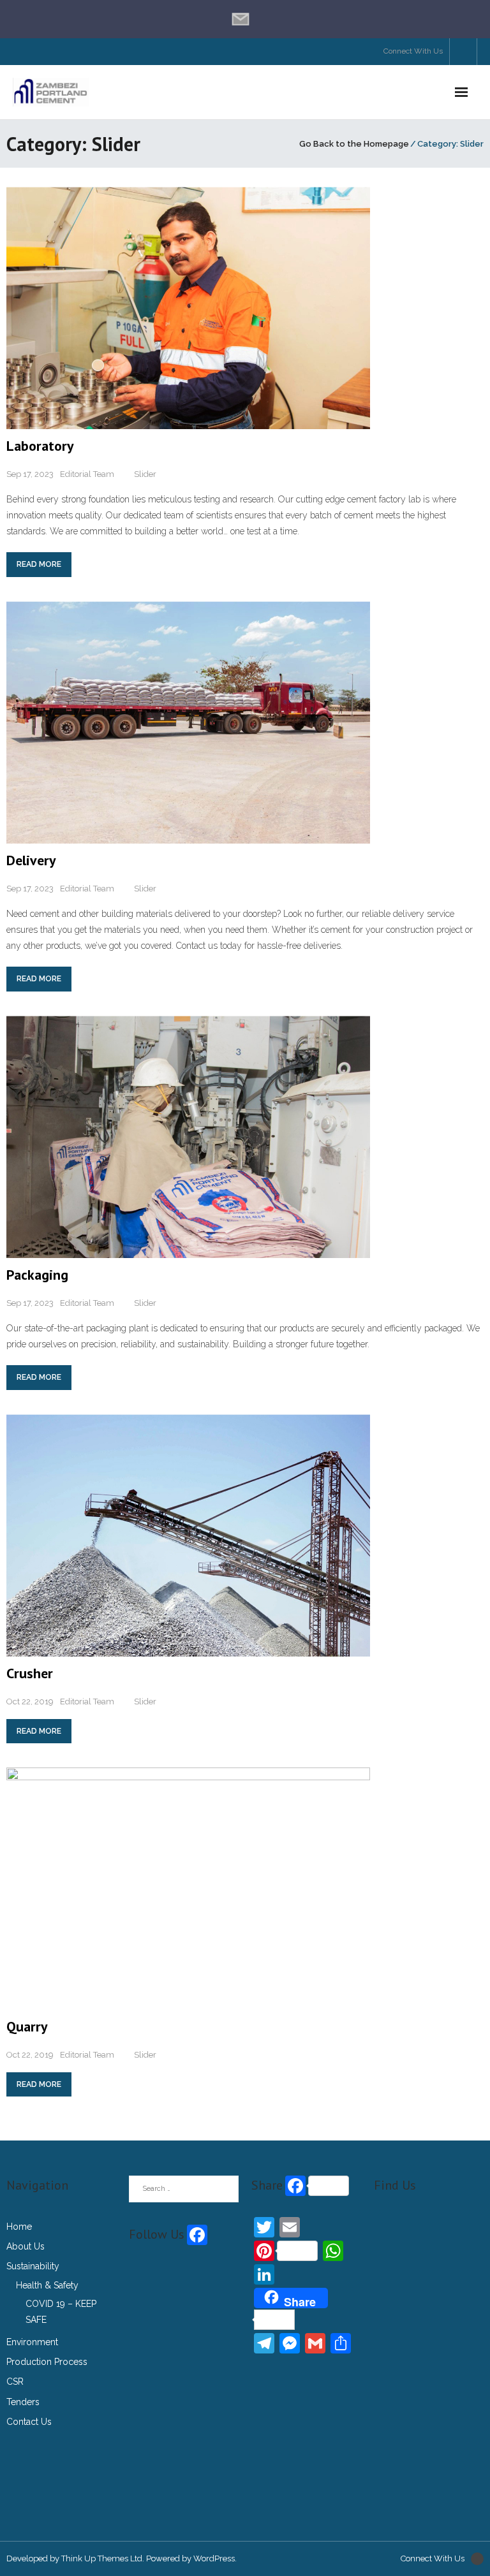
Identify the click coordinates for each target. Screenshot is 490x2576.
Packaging (37, 1275)
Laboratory (40, 446)
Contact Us (29, 2422)
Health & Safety (47, 2285)
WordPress (214, 2558)
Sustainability (33, 2266)
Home (19, 2227)
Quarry (27, 2026)
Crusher (30, 1673)
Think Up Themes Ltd (102, 2558)
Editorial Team (87, 474)
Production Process (47, 2362)
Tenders (23, 2402)
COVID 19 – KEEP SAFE (61, 2312)
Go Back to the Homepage (354, 144)
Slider (145, 474)
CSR (15, 2382)
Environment (32, 2342)
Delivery (31, 860)
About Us (26, 2246)
